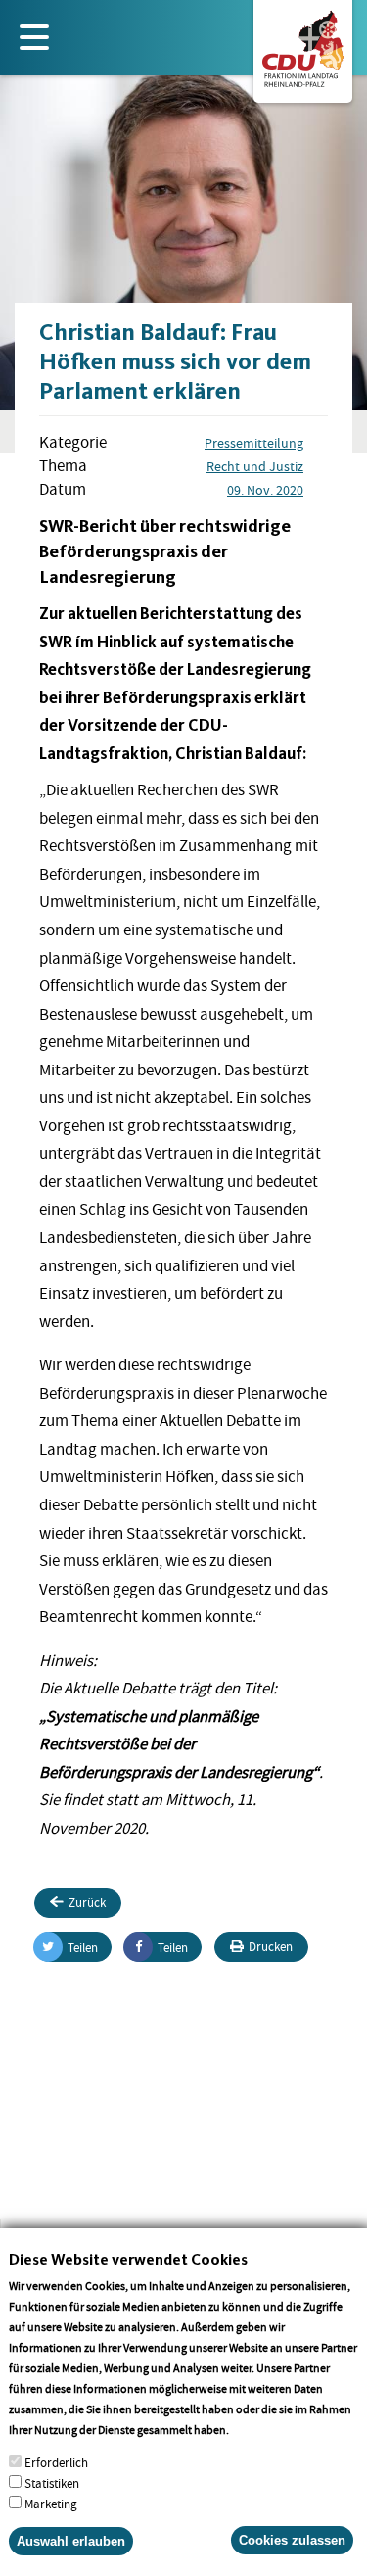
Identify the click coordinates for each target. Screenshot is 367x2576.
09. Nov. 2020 (265, 490)
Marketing (51, 2504)
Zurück (87, 1903)
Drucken (271, 1947)
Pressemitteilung (254, 443)
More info (257, 2430)
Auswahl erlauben (71, 2541)
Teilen (83, 1948)
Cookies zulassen (292, 2540)
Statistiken (52, 2483)
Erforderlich (56, 2463)
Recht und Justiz (255, 466)
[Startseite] (303, 45)
